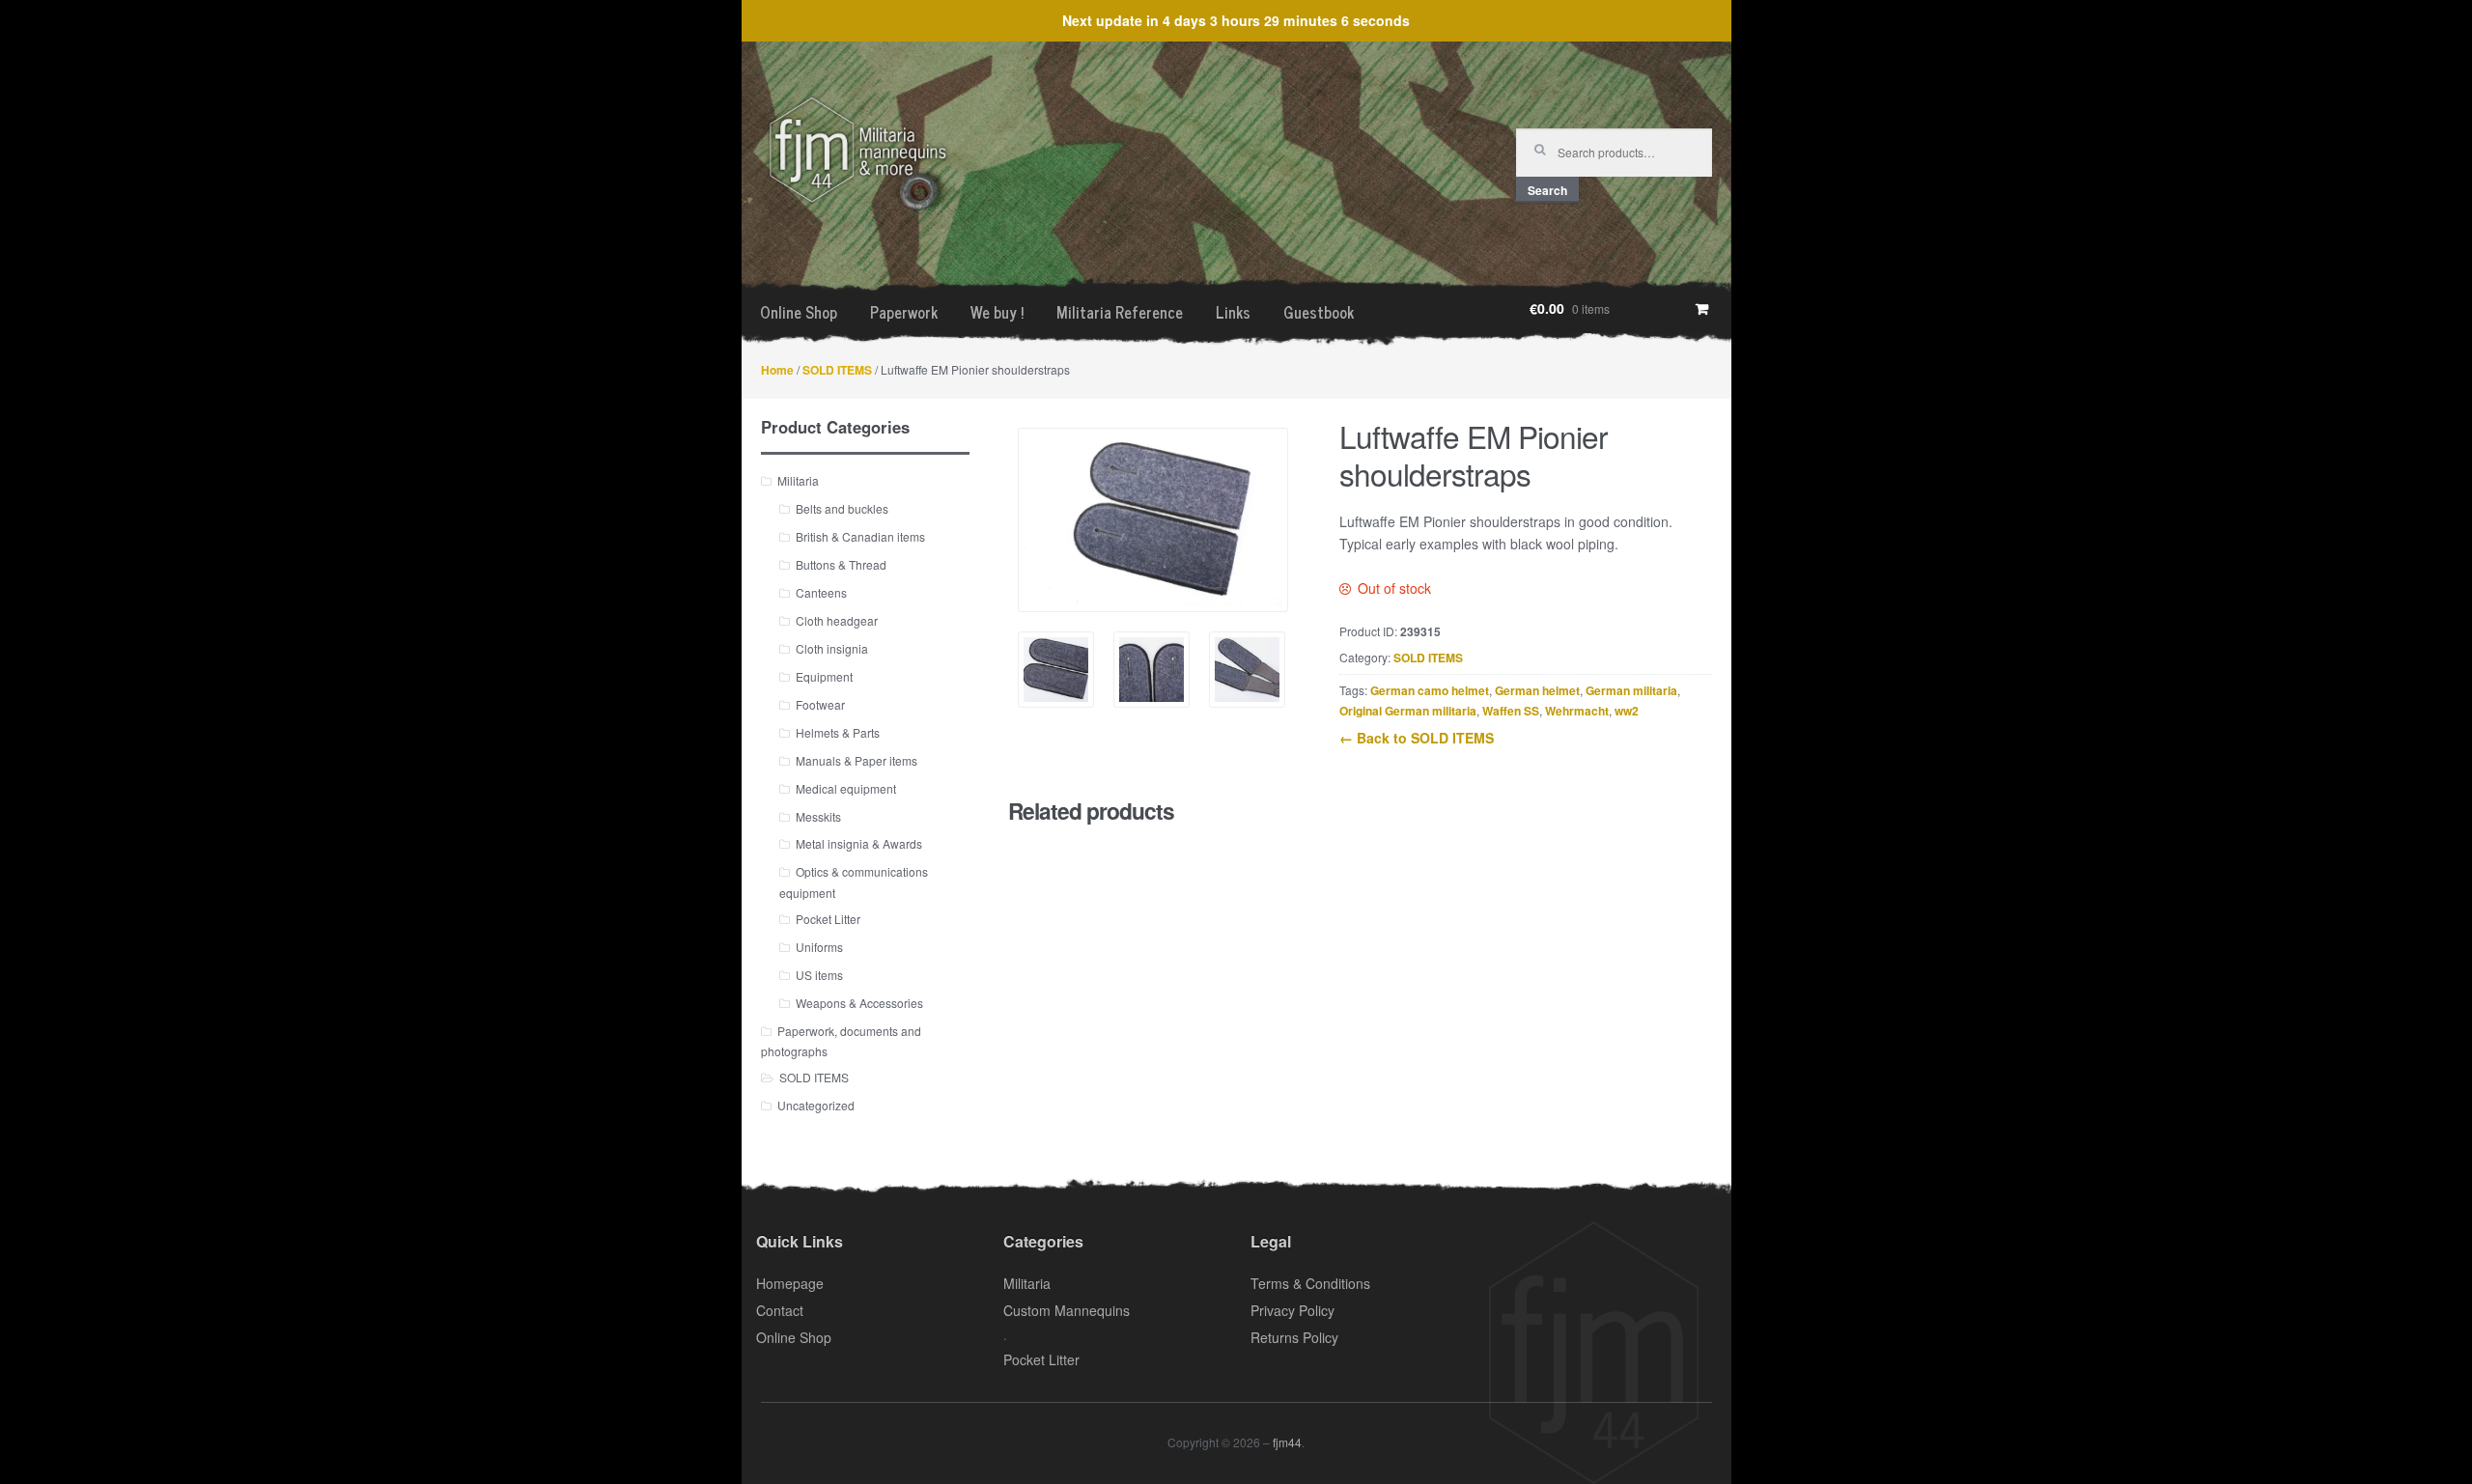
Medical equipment (846, 788)
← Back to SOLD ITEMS (1417, 738)
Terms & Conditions (1310, 1283)
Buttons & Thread (841, 564)
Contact (780, 1310)
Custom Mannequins (1067, 1310)
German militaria (1631, 690)
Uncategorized (816, 1105)
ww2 (1627, 711)
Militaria (798, 480)
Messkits (818, 816)
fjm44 (1287, 1442)
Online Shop (799, 312)
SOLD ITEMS (837, 370)
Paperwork (904, 312)
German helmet (1537, 690)
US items (819, 975)
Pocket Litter (828, 919)
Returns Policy (1294, 1337)
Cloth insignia (832, 648)
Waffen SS (1511, 711)
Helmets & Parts (838, 732)
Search (1547, 190)
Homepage (790, 1283)
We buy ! (997, 312)
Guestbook (1319, 312)
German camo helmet (1430, 690)
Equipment (824, 676)
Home (777, 370)
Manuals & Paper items (857, 760)
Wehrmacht (1577, 711)
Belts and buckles (842, 508)
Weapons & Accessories (859, 1003)
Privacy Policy (1292, 1310)
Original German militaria (1408, 711)
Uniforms (819, 947)
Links (1233, 312)
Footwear (820, 704)
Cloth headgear (837, 620)
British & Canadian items (860, 536)
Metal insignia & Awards (859, 843)
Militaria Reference (1120, 312)
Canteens (821, 592)
